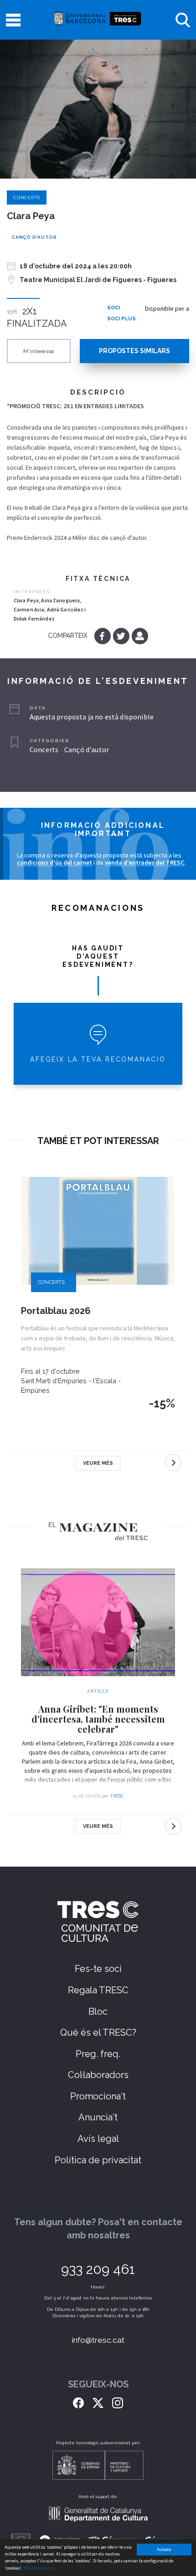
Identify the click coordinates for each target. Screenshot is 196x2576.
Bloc (98, 2012)
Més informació (38, 2568)
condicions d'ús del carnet (54, 862)
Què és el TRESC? (98, 2032)
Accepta (164, 2549)
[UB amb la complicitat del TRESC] (98, 20)
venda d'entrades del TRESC (144, 862)
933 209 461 (98, 2269)
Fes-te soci (98, 1969)
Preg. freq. (98, 2054)
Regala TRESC (98, 1990)
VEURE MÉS (98, 1463)
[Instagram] (118, 2402)
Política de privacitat (98, 2160)
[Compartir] (140, 636)
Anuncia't (98, 2117)
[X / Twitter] (98, 2402)
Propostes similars (134, 351)
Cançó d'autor (34, 237)
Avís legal (98, 2139)
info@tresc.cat (98, 2340)
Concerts (27, 198)
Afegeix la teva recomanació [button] (98, 1059)
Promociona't (98, 2096)
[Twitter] (122, 636)
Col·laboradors (98, 2075)
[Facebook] (103, 636)
